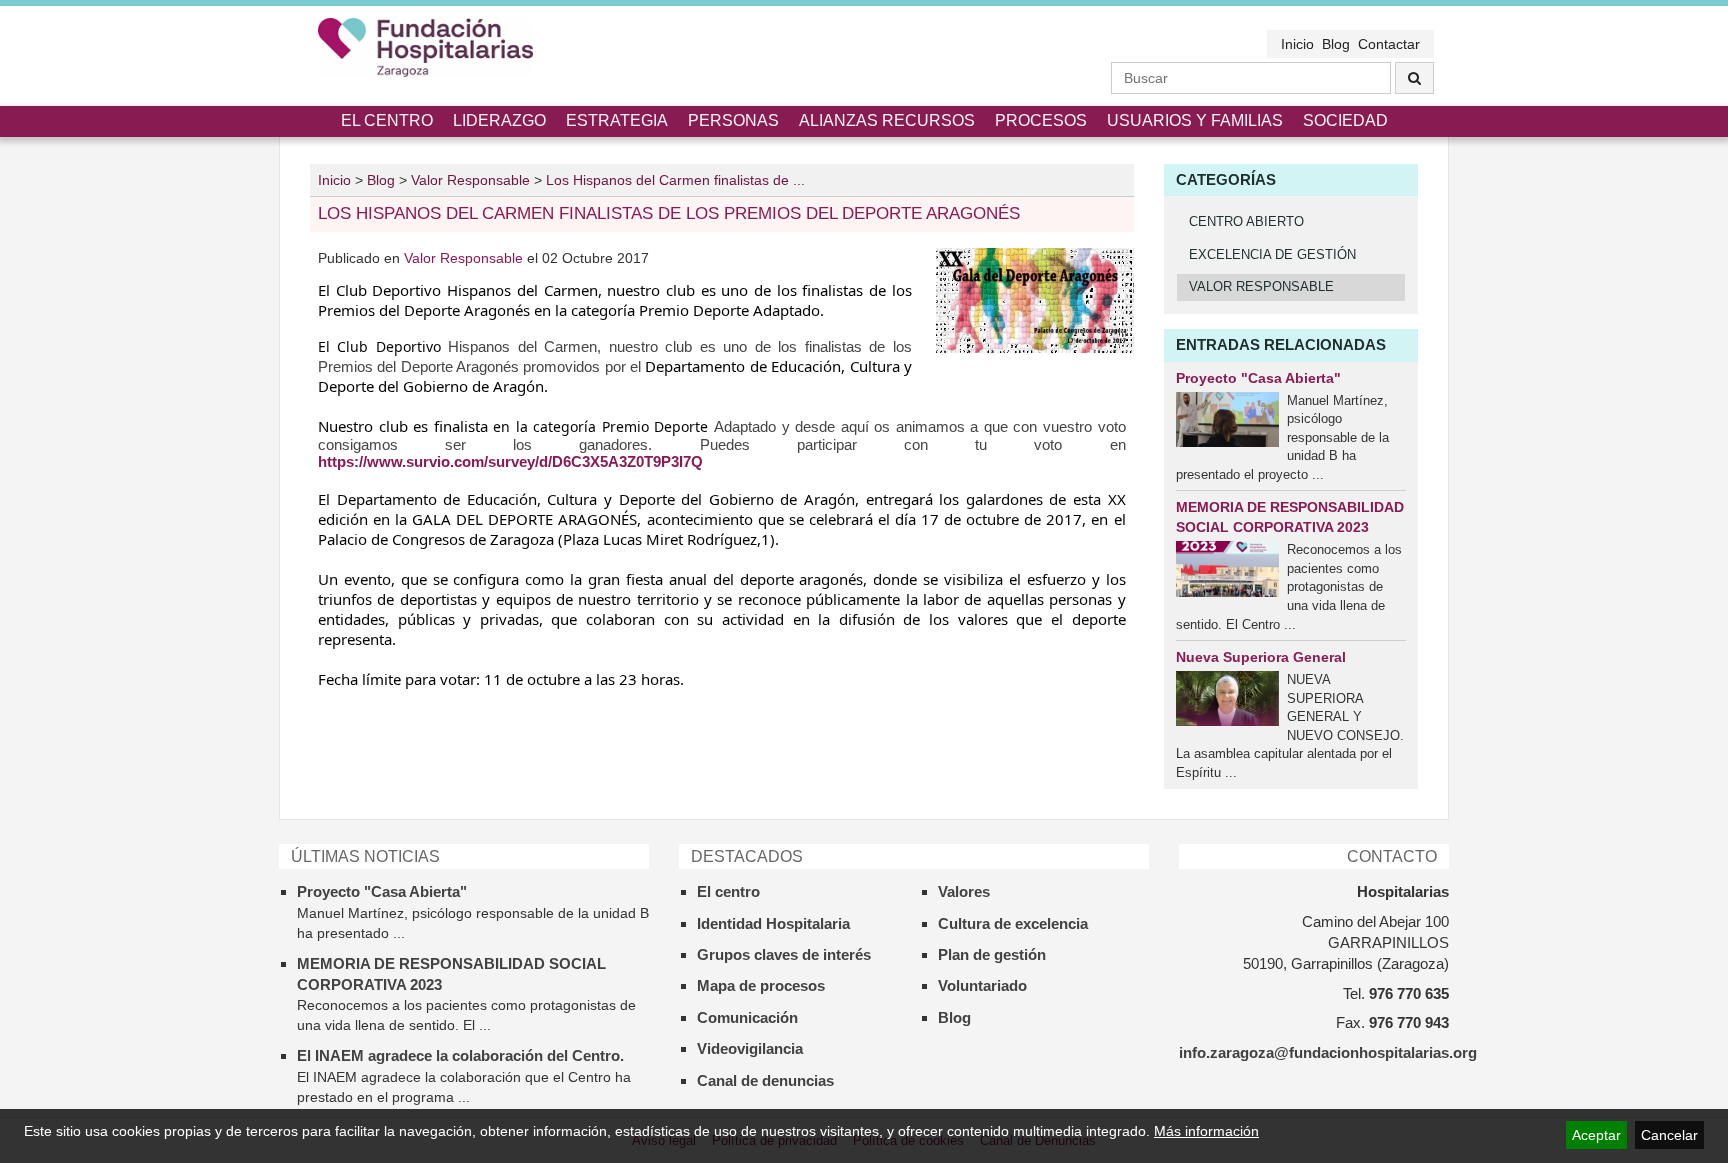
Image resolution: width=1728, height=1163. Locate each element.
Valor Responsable (465, 258)
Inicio (1297, 44)
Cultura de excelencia (1013, 923)
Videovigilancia (750, 1048)
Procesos (1041, 120)
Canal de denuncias (765, 1080)
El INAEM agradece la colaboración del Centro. (460, 1055)
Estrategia (617, 120)
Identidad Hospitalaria (773, 923)
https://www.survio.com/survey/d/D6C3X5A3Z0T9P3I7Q (510, 461)
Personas (733, 120)
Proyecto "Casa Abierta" (1258, 378)
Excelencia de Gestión (1272, 254)
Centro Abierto (1246, 221)
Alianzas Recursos (887, 120)
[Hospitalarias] (425, 47)
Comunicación (747, 1017)
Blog (1336, 44)
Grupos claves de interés (784, 954)
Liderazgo (499, 120)
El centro (387, 120)
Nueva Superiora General (1261, 657)
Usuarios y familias (1195, 120)
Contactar (1389, 44)
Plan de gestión (992, 954)
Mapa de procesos (761, 985)
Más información (1206, 1131)
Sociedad (1345, 120)
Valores (964, 891)
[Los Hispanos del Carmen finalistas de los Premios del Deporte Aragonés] (1035, 300)
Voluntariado (982, 985)
